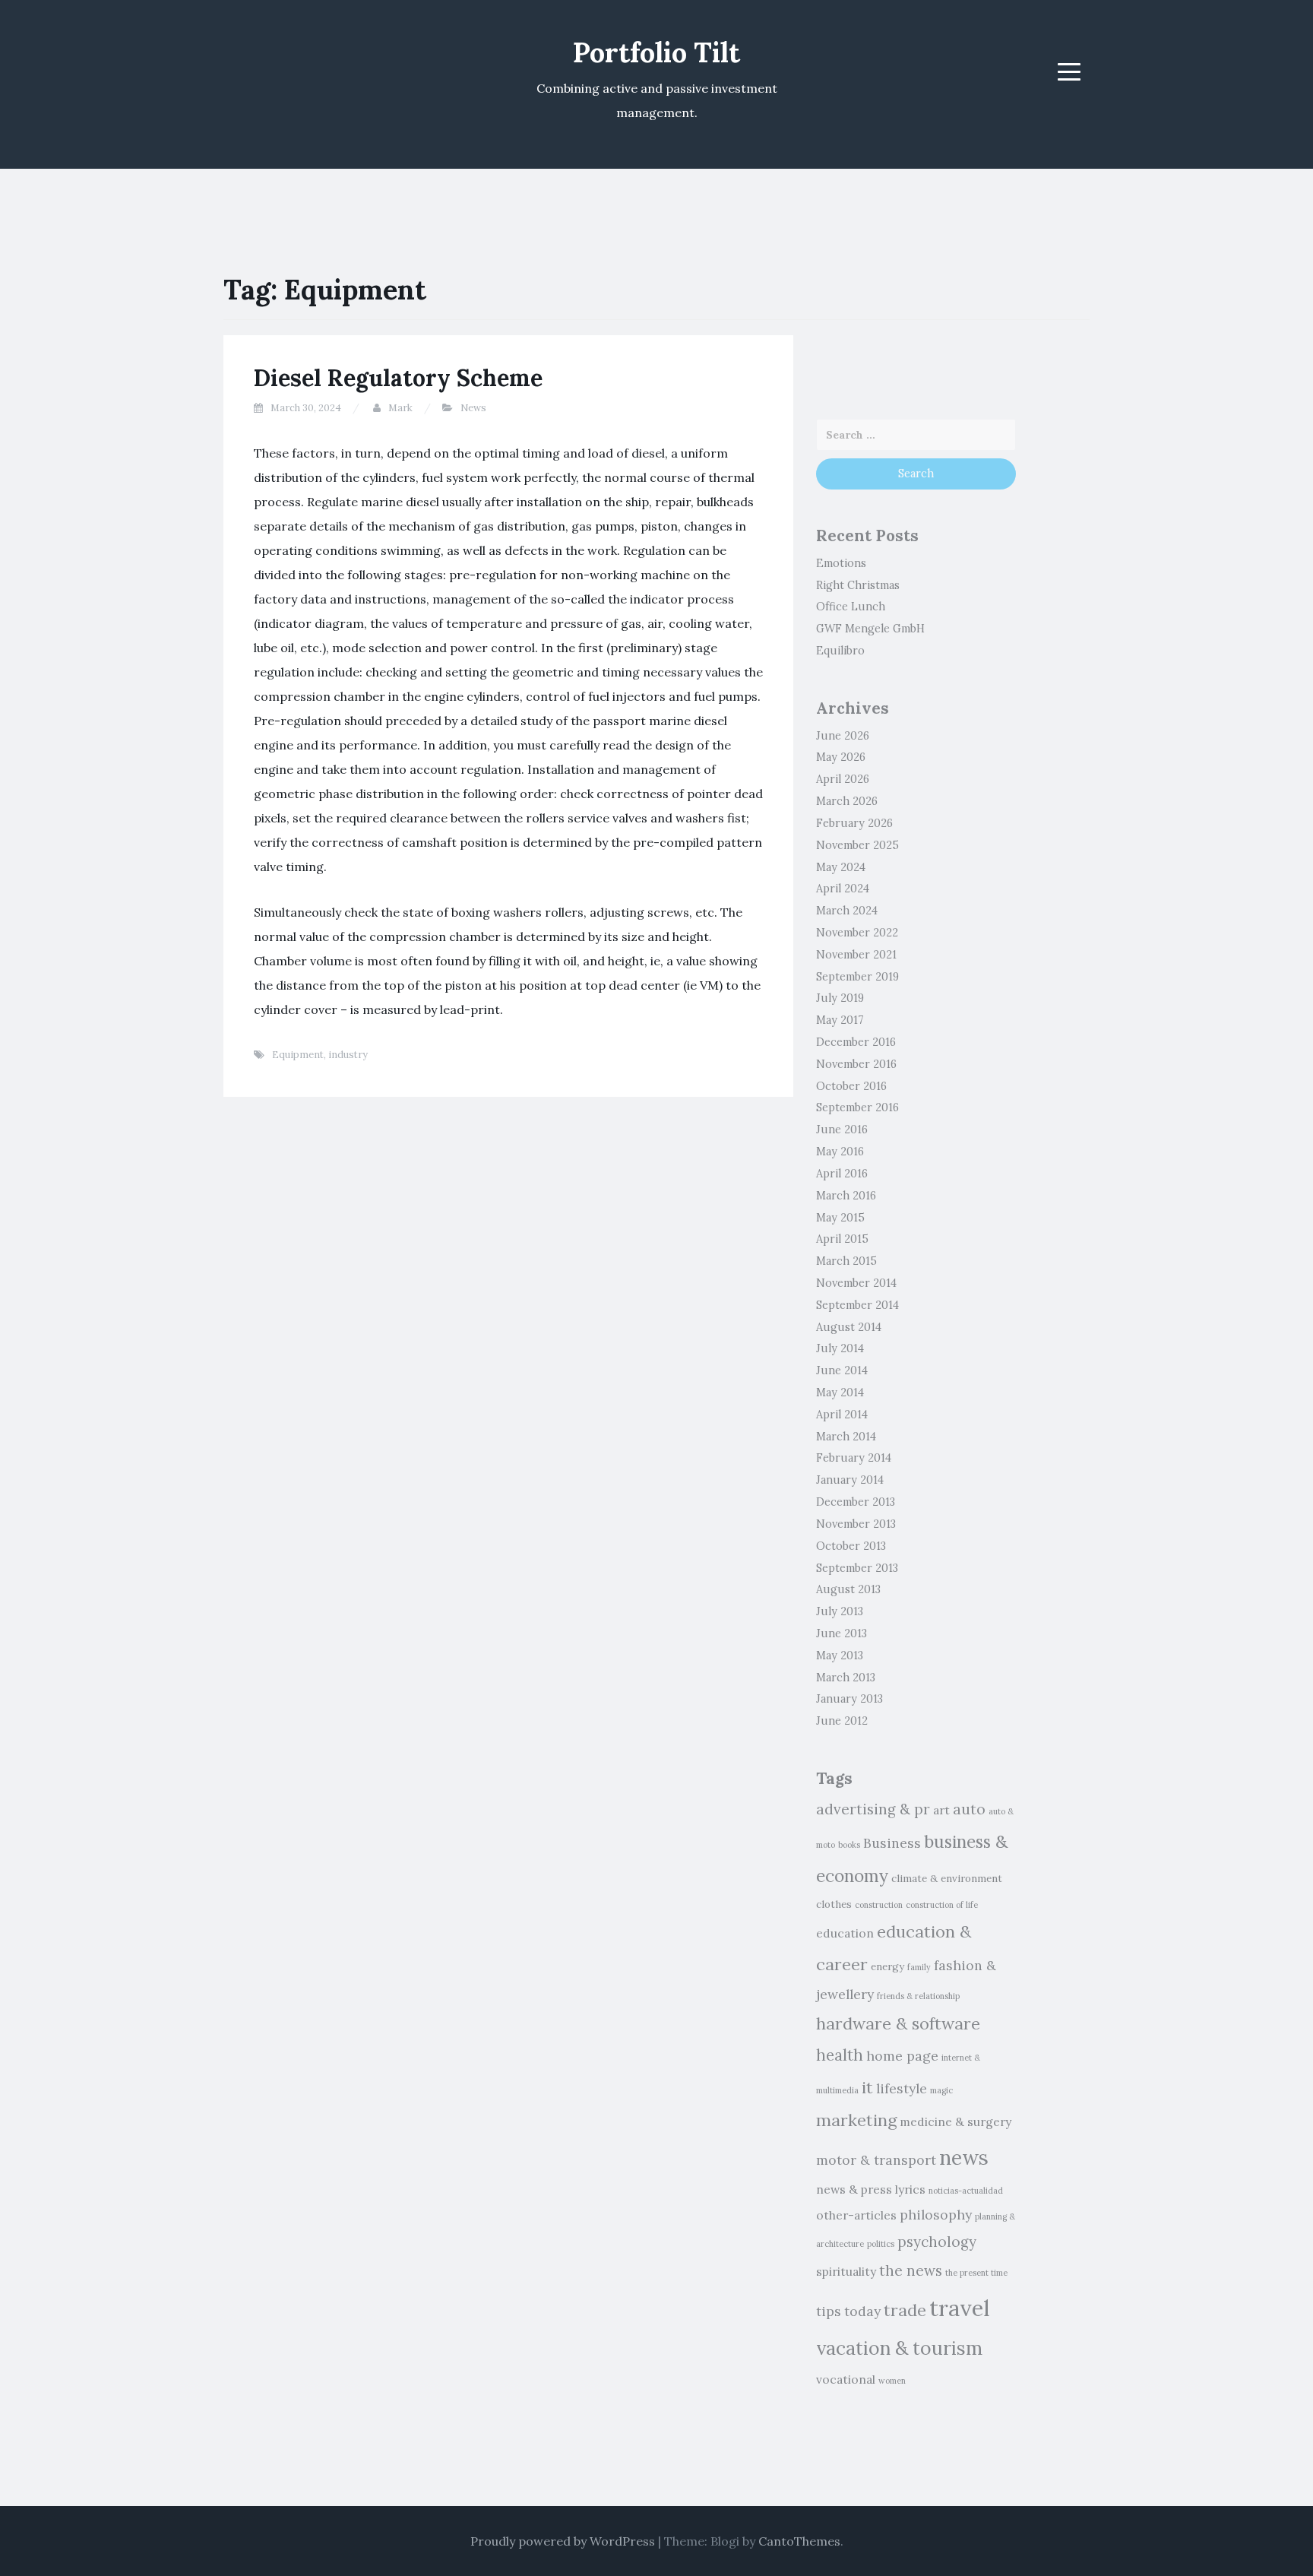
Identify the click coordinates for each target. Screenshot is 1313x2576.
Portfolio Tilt (656, 52)
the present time (976, 2273)
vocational (846, 2379)
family (919, 1967)
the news (911, 2270)
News (473, 408)
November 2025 (857, 845)
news (964, 2157)
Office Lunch (851, 607)
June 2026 (843, 736)
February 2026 (854, 823)
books (849, 1845)
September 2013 (857, 1568)
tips (829, 2311)
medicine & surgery (955, 2121)
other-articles (856, 2215)
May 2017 (840, 1020)
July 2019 (840, 998)
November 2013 (856, 1524)
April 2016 (842, 1174)
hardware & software (898, 2023)
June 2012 (842, 1721)
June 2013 (842, 1633)
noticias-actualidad (966, 2191)
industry (348, 1055)
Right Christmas (858, 585)
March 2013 (846, 1678)
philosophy (936, 2215)
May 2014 (840, 1393)
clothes (834, 1904)
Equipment (298, 1055)
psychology (937, 2242)
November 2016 (856, 1064)
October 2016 (851, 1086)
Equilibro (840, 651)
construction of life (942, 1905)
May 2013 (840, 1656)
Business (892, 1843)
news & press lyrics (871, 2189)
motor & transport (876, 2160)
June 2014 (842, 1370)
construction (879, 1905)
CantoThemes (799, 2541)
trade (905, 2310)
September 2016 (857, 1107)
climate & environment (947, 1879)
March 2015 (846, 1261)
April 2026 (843, 779)
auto (969, 1809)
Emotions (841, 563)
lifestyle (902, 2088)
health (840, 2055)
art (941, 1810)
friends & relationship (918, 1996)
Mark (400, 408)
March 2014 (846, 1437)
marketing (856, 2120)
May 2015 (840, 1218)
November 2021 (856, 955)
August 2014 (849, 1327)
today (862, 2311)
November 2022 (857, 933)
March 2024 (847, 911)
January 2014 (850, 1480)
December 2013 (856, 1502)
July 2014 (840, 1348)
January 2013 (849, 1699)
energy (887, 1967)
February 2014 (854, 1458)
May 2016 (840, 1152)
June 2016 (842, 1130)
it (867, 2087)
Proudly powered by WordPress (563, 2541)
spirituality (846, 2271)
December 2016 (856, 1042)
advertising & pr (873, 1809)
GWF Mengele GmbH (870, 629)
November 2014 (856, 1283)
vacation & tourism (899, 2348)
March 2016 (846, 1196)
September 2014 (857, 1305)
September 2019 (857, 977)
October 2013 (851, 1546)
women (892, 2381)
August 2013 (848, 1589)
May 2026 (841, 757)
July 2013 (840, 1611)
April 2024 (843, 889)
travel (960, 2308)
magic (941, 2090)
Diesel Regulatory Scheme (398, 378)
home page (902, 2056)
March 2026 (847, 801)
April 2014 (842, 1415)
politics (881, 2244)
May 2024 (841, 867)
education (845, 1933)
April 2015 (842, 1239)
